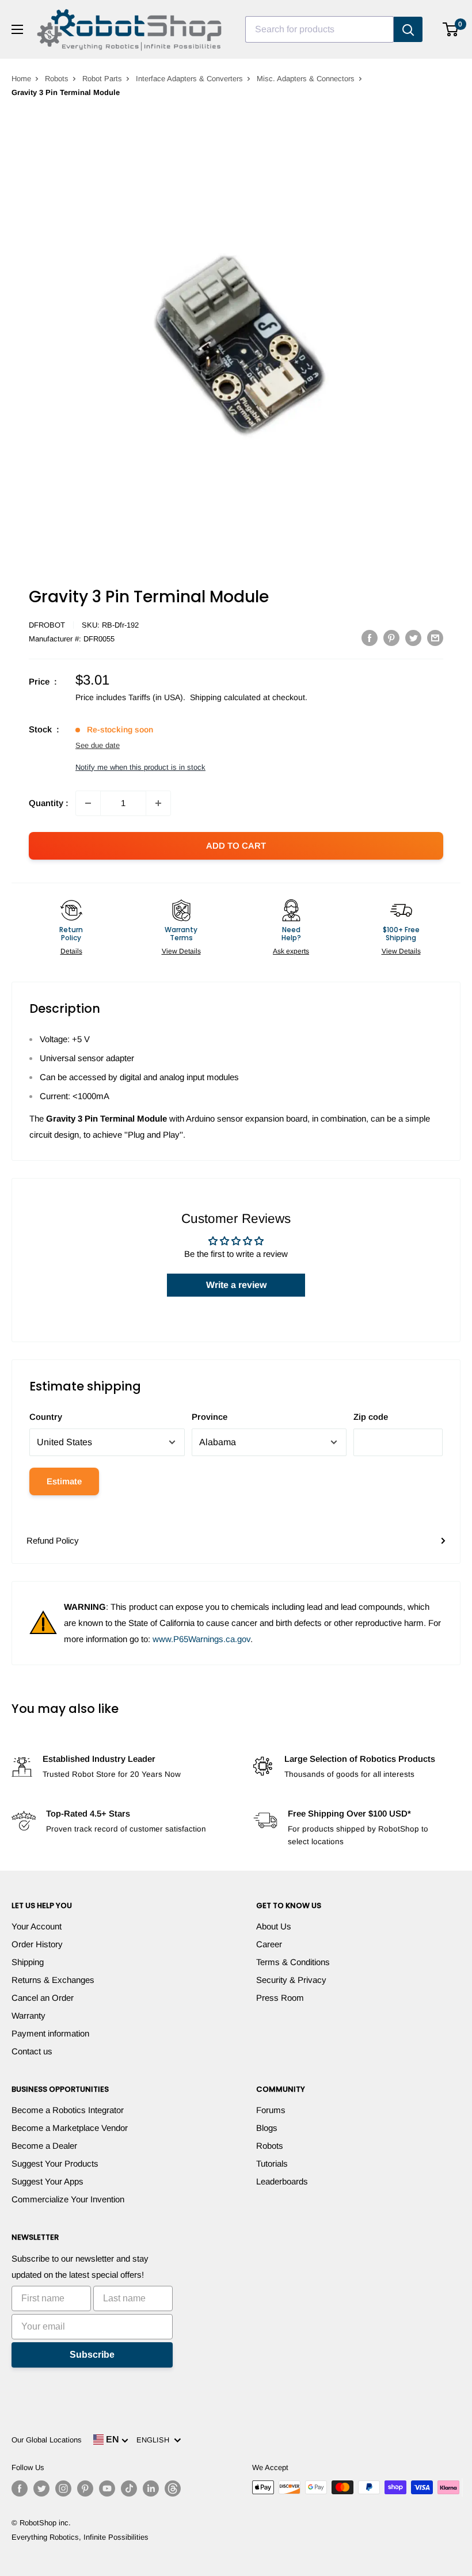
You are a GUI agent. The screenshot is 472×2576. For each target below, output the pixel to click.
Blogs (267, 2128)
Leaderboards (282, 2181)
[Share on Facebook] (370, 638)
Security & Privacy (291, 1980)
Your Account (37, 1926)
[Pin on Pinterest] (391, 638)
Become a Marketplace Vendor (70, 2128)
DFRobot (47, 625)
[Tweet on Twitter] (413, 638)
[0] (451, 29)
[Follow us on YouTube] (107, 2488)
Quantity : (49, 803)
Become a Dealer (44, 2146)
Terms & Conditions (293, 1962)
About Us (274, 1926)
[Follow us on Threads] (173, 2488)
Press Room (280, 1998)
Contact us (32, 2051)
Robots (57, 79)
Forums (271, 2110)
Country (46, 1417)
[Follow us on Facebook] (20, 2488)
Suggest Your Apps (47, 2181)
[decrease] (88, 803)
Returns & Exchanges (53, 1980)
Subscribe (92, 2355)
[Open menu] (17, 29)
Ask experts (291, 951)
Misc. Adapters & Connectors (306, 79)
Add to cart (236, 846)
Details (71, 951)
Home (21, 79)
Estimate (64, 1481)
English (155, 2440)
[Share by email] (435, 638)
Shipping (28, 1962)
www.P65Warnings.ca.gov (201, 1639)
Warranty (28, 2015)
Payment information (50, 2033)
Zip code (371, 1417)
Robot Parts (102, 79)
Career (269, 1944)
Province (210, 1417)
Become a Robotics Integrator (68, 2110)
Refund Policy (53, 1540)
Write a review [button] (236, 1285)
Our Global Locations (47, 2440)
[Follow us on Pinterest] (85, 2488)
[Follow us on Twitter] (41, 2488)
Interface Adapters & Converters (189, 79)
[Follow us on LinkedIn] (151, 2488)
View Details (181, 951)
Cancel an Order (43, 1998)
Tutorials (272, 2163)
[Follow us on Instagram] (63, 2488)
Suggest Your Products (55, 2163)
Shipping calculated (225, 697)
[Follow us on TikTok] (129, 2488)
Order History (37, 1944)
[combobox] (319, 29)
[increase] (158, 803)
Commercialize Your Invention (68, 2199)
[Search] (408, 29)
